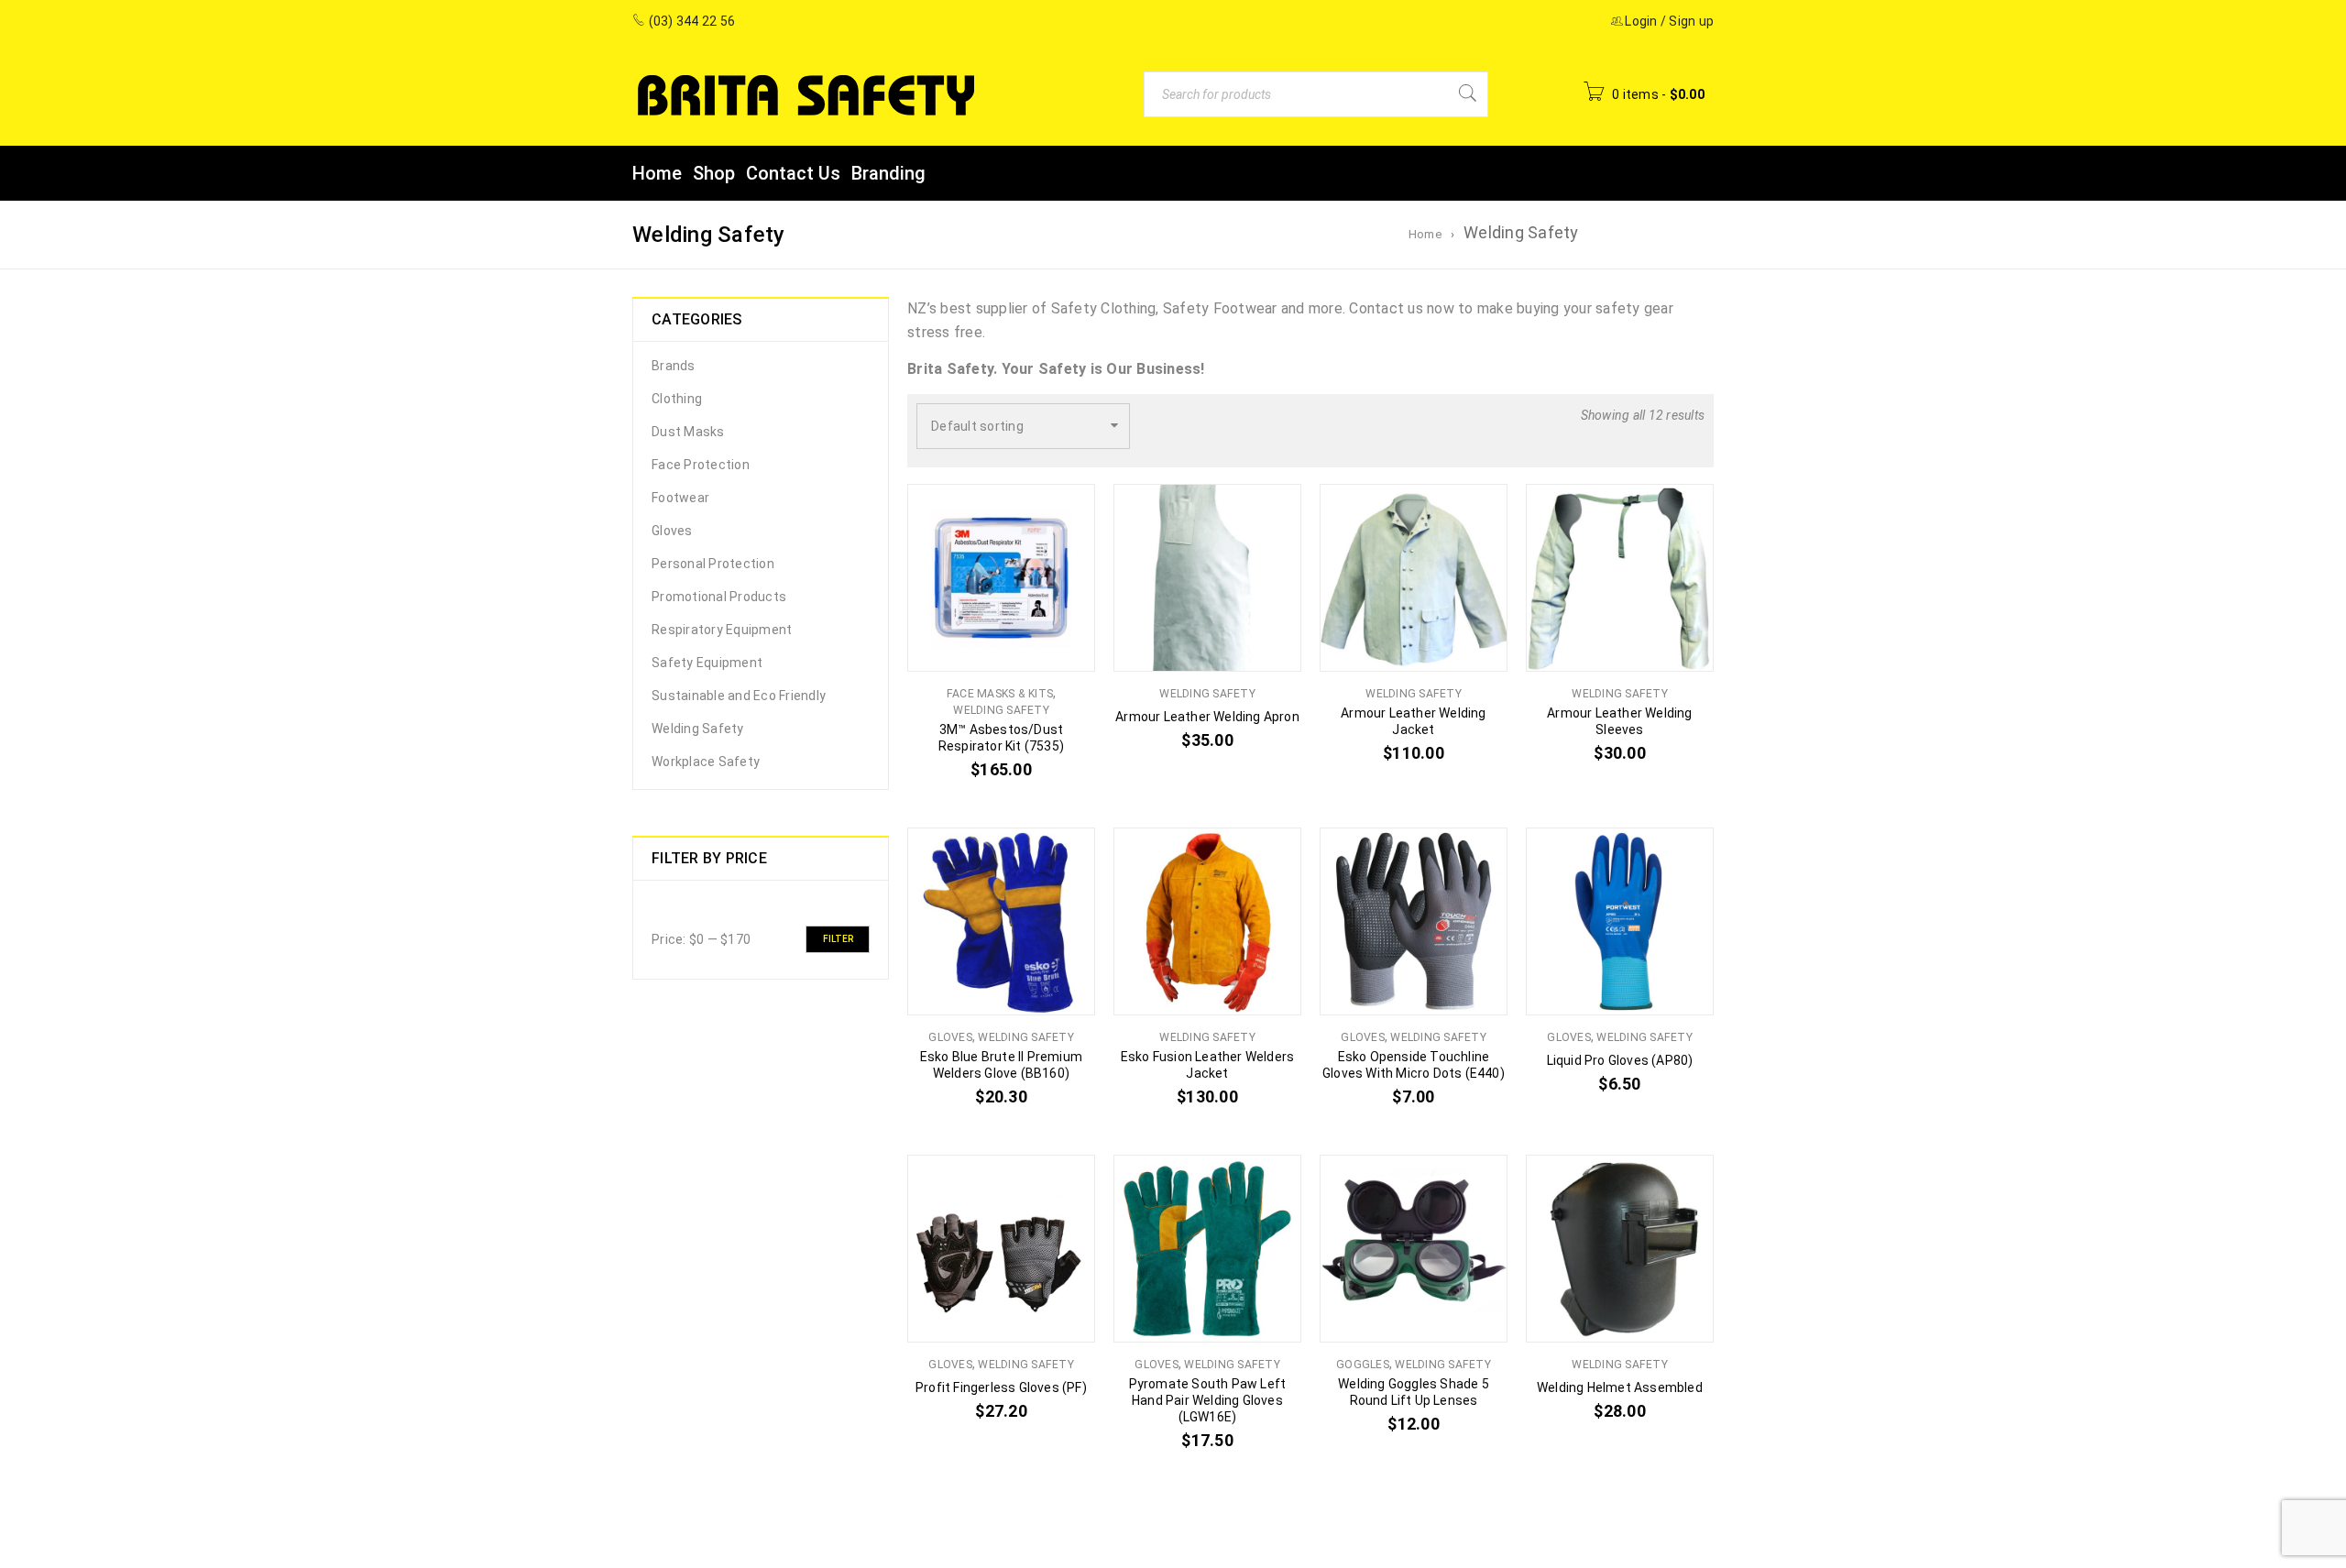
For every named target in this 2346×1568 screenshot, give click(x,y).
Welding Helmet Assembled (1620, 1387)
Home (1425, 234)
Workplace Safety (706, 762)
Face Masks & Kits (1000, 694)
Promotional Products (719, 597)
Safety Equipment (707, 663)
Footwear (680, 498)
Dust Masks (688, 432)
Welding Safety (698, 729)
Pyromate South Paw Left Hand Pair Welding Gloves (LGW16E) (1208, 1400)
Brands (674, 366)
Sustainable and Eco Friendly (739, 696)
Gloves (672, 531)
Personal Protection (713, 564)
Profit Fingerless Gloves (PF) (1001, 1387)
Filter (838, 939)
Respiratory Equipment (722, 630)
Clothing (677, 399)
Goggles (1363, 1365)
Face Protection (701, 465)
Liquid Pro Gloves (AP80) (1620, 1060)
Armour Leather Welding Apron (1207, 717)
